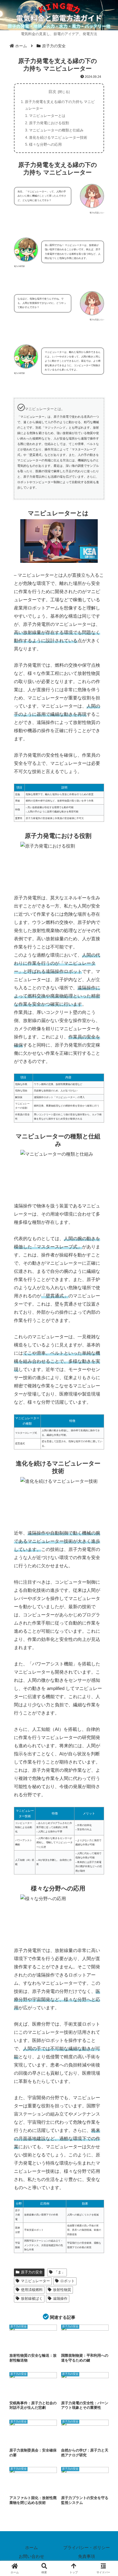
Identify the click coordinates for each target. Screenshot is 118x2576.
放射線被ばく (32, 2299)
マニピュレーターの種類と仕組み (56, 130)
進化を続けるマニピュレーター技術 (58, 138)
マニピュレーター (35, 2281)
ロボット (67, 2281)
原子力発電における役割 (49, 123)
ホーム (31, 2548)
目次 (52, 92)
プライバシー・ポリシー (87, 2548)
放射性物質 (62, 2290)
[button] (106, 1451)
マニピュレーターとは (47, 116)
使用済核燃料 (32, 2290)
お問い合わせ (31, 2556)
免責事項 (87, 2556)
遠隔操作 (60, 2299)
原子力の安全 (32, 2272)
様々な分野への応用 (45, 144)
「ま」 (60, 2272)
